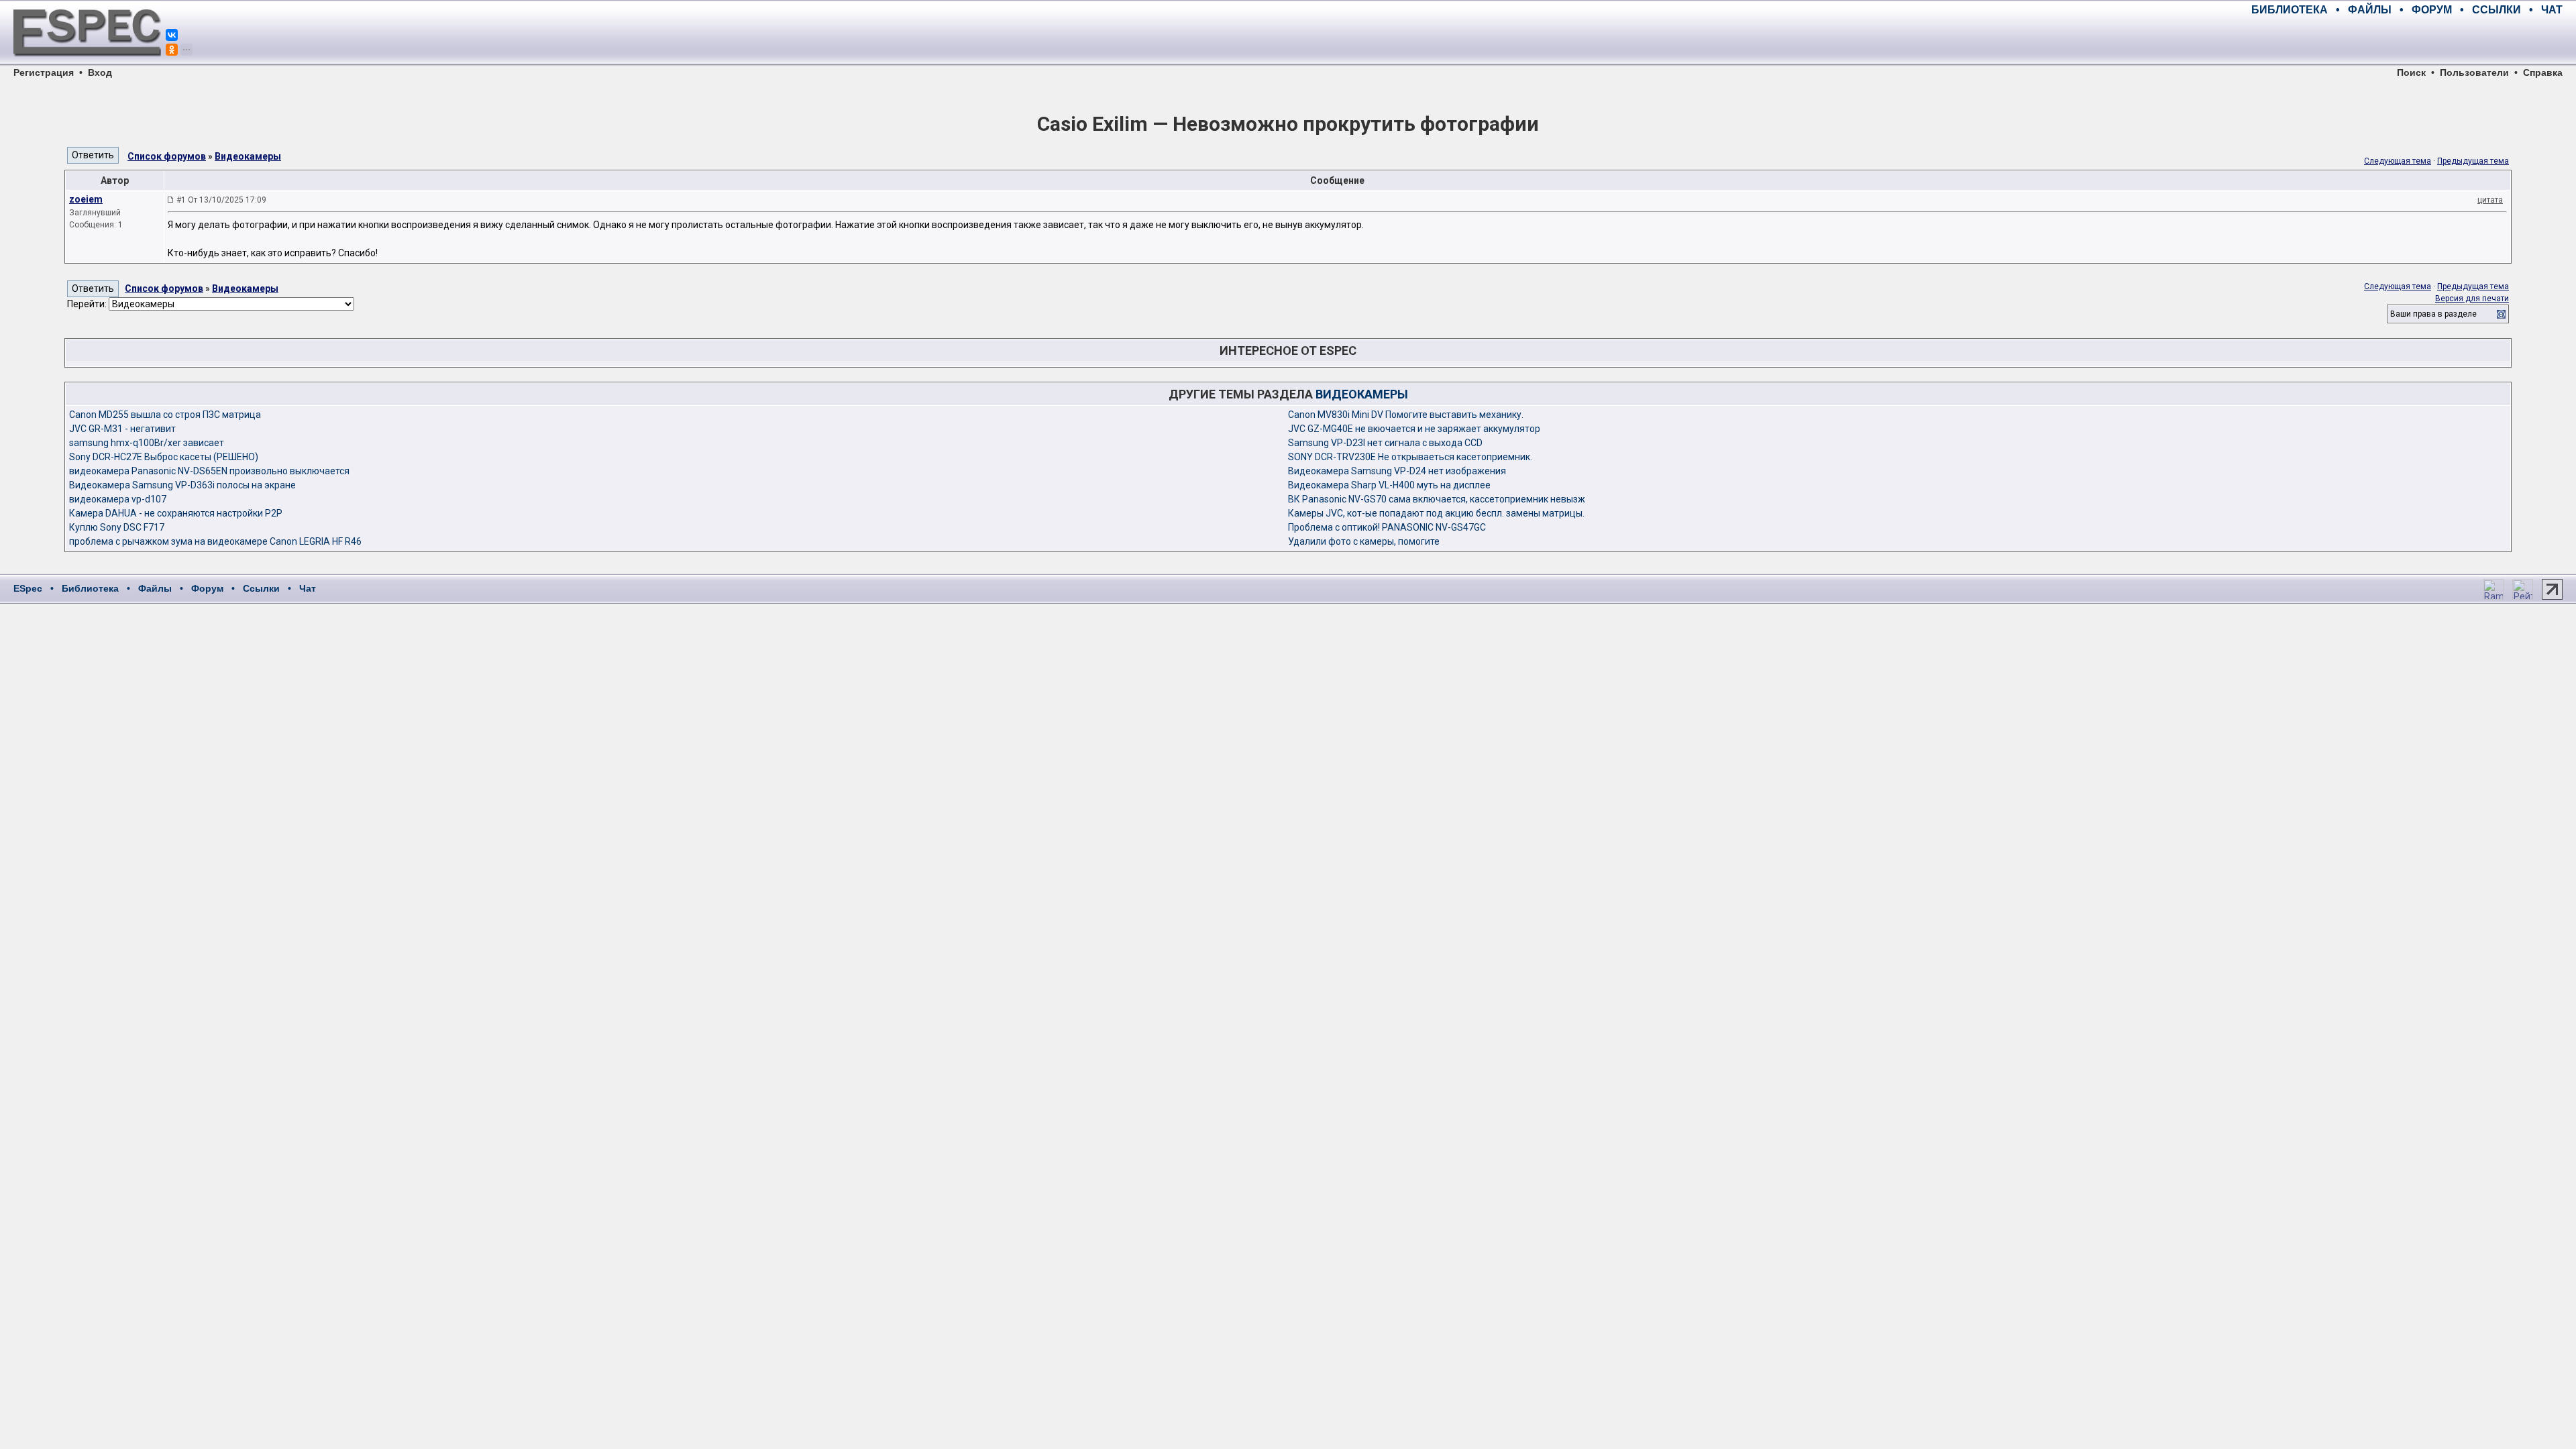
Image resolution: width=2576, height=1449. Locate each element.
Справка (2543, 72)
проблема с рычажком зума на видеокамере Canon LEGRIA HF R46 (215, 541)
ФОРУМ (2432, 10)
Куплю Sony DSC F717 (117, 527)
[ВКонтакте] (172, 35)
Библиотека (90, 588)
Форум (207, 588)
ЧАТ (2552, 10)
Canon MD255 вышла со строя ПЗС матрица (165, 415)
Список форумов (167, 156)
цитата (2490, 200)
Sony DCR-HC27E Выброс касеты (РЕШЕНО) (164, 457)
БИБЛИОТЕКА (2290, 10)
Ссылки (261, 588)
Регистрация (44, 72)
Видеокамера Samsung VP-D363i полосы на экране (182, 485)
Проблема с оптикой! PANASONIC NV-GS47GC (1387, 527)
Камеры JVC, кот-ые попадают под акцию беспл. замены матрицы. (1436, 513)
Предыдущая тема (2473, 161)
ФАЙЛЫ (2370, 10)
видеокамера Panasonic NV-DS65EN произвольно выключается (209, 471)
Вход (100, 72)
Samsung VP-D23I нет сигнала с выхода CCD (1385, 443)
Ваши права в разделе (2433, 314)
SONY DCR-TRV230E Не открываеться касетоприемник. (1410, 457)
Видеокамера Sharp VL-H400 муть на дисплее (1389, 485)
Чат (308, 588)
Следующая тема (2398, 161)
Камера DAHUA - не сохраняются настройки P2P (176, 513)
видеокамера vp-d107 (118, 499)
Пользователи (2474, 72)
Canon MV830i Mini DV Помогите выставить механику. (1406, 415)
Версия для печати (2472, 299)
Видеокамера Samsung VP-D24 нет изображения (1397, 471)
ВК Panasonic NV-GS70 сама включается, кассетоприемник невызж (1437, 499)
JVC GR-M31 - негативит (122, 429)
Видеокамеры (248, 156)
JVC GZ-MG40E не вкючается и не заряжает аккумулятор (1414, 429)
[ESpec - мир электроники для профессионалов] (87, 64)
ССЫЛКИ (2497, 10)
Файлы (155, 588)
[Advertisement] (2406, 40)
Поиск (2411, 72)
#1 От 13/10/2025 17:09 (221, 200)
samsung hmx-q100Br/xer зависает (147, 443)
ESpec (28, 588)
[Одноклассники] (172, 50)
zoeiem (86, 199)
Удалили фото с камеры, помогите (1364, 541)
